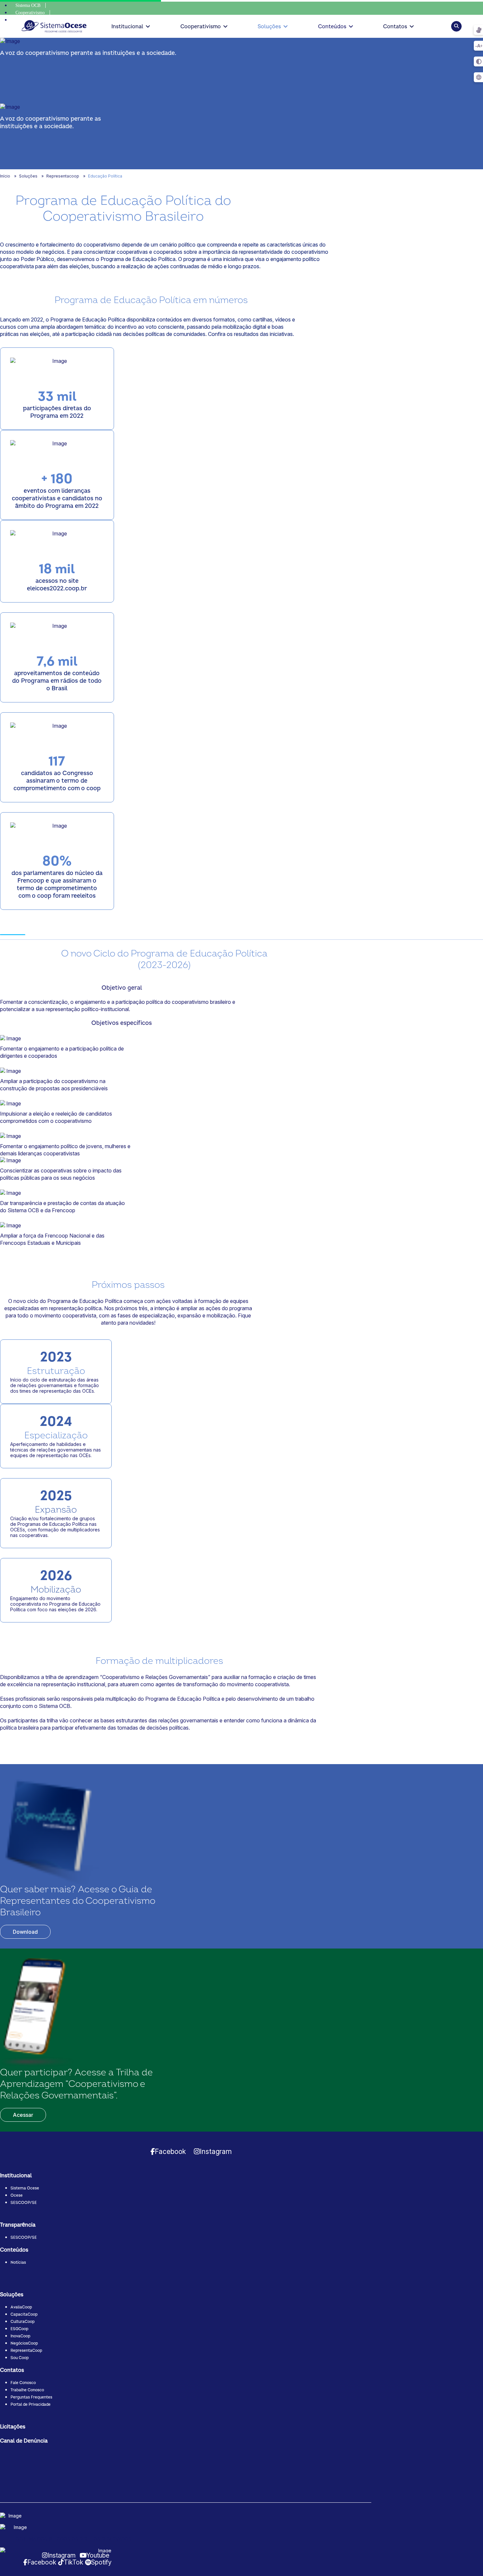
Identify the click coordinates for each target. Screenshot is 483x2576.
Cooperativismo (30, 13)
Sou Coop (20, 2358)
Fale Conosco (23, 2383)
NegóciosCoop (24, 2343)
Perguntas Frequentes (31, 2397)
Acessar (23, 2115)
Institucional (127, 27)
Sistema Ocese (25, 2188)
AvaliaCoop (21, 2307)
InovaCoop (20, 2336)
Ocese (17, 2196)
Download (25, 1932)
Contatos (395, 27)
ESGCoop (19, 2329)
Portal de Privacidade (31, 2405)
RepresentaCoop (26, 2351)
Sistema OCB (28, 5)
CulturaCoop (23, 2322)
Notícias (18, 2263)
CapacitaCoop (24, 2315)
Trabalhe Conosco (27, 2390)
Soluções (269, 27)
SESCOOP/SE (24, 2203)
